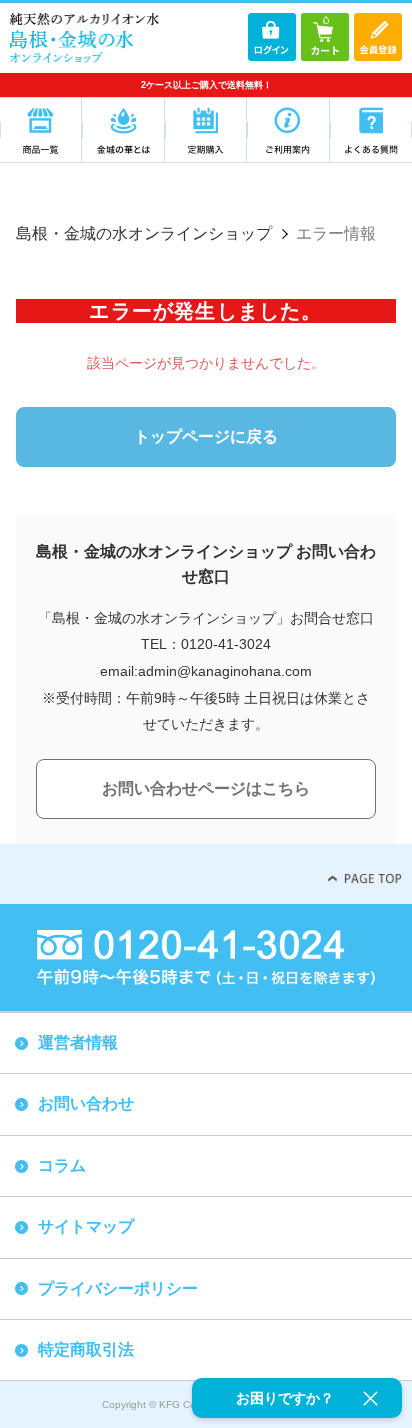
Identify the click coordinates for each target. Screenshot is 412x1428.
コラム (62, 1165)
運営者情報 (78, 1042)
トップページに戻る (206, 436)
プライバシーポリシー (118, 1288)
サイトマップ (86, 1226)
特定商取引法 (86, 1349)
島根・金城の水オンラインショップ (144, 233)
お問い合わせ (86, 1103)
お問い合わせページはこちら (206, 788)
